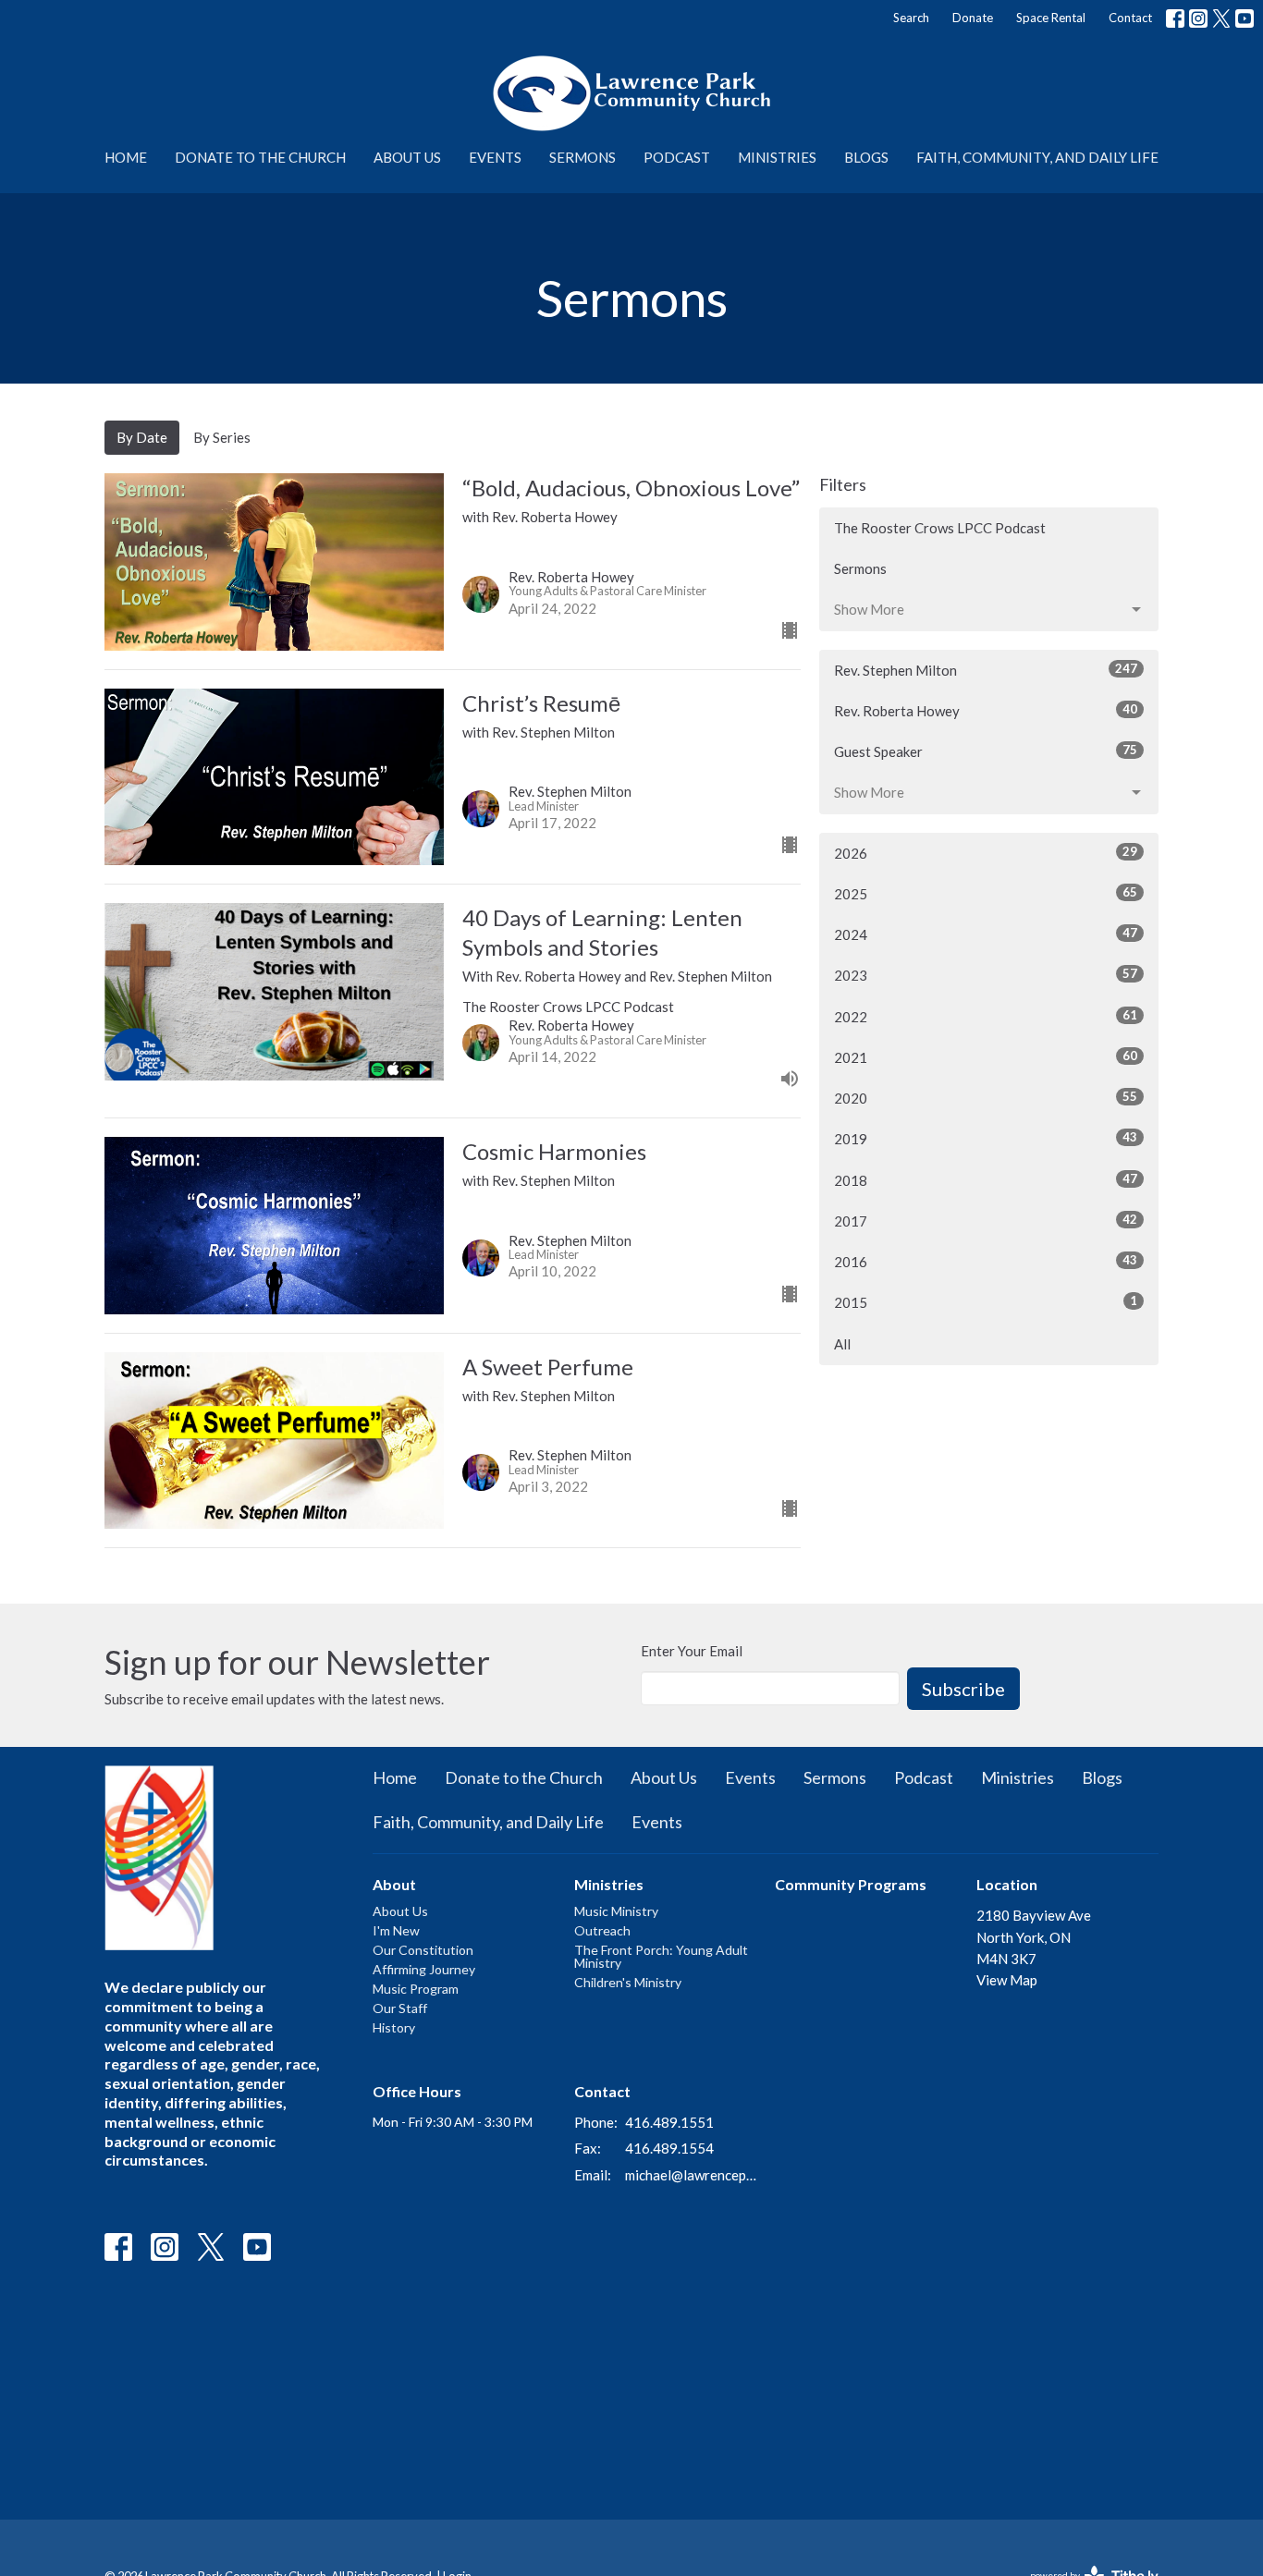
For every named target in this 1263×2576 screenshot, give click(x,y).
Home (126, 157)
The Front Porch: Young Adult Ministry (661, 1956)
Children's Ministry (628, 1982)
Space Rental (1051, 18)
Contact (1130, 18)
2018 (986, 1180)
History (394, 2027)
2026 (986, 853)
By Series (222, 437)
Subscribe (963, 1689)
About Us (407, 157)
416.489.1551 (669, 2122)
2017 (986, 1221)
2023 (986, 975)
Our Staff (400, 2008)
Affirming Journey (424, 1969)
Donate (973, 18)
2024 (986, 934)
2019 (986, 1138)
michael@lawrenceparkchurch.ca (691, 2175)
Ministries (777, 157)
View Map (1007, 1980)
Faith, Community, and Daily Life (1037, 157)
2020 (986, 1098)
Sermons (582, 157)
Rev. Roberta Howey (986, 710)
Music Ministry (616, 1911)
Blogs (866, 157)
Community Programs (851, 1884)
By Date (142, 437)
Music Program (416, 1989)
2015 (986, 1302)
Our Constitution (423, 1950)
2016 (986, 1261)
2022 (986, 1016)
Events (495, 157)
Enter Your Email (692, 1651)
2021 (986, 1057)
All (842, 1344)
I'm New (396, 1930)
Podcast (677, 157)
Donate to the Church (260, 157)
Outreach (602, 1930)
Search (911, 18)
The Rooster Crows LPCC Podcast (940, 528)
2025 (986, 893)
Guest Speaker (986, 751)
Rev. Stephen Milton (986, 670)
